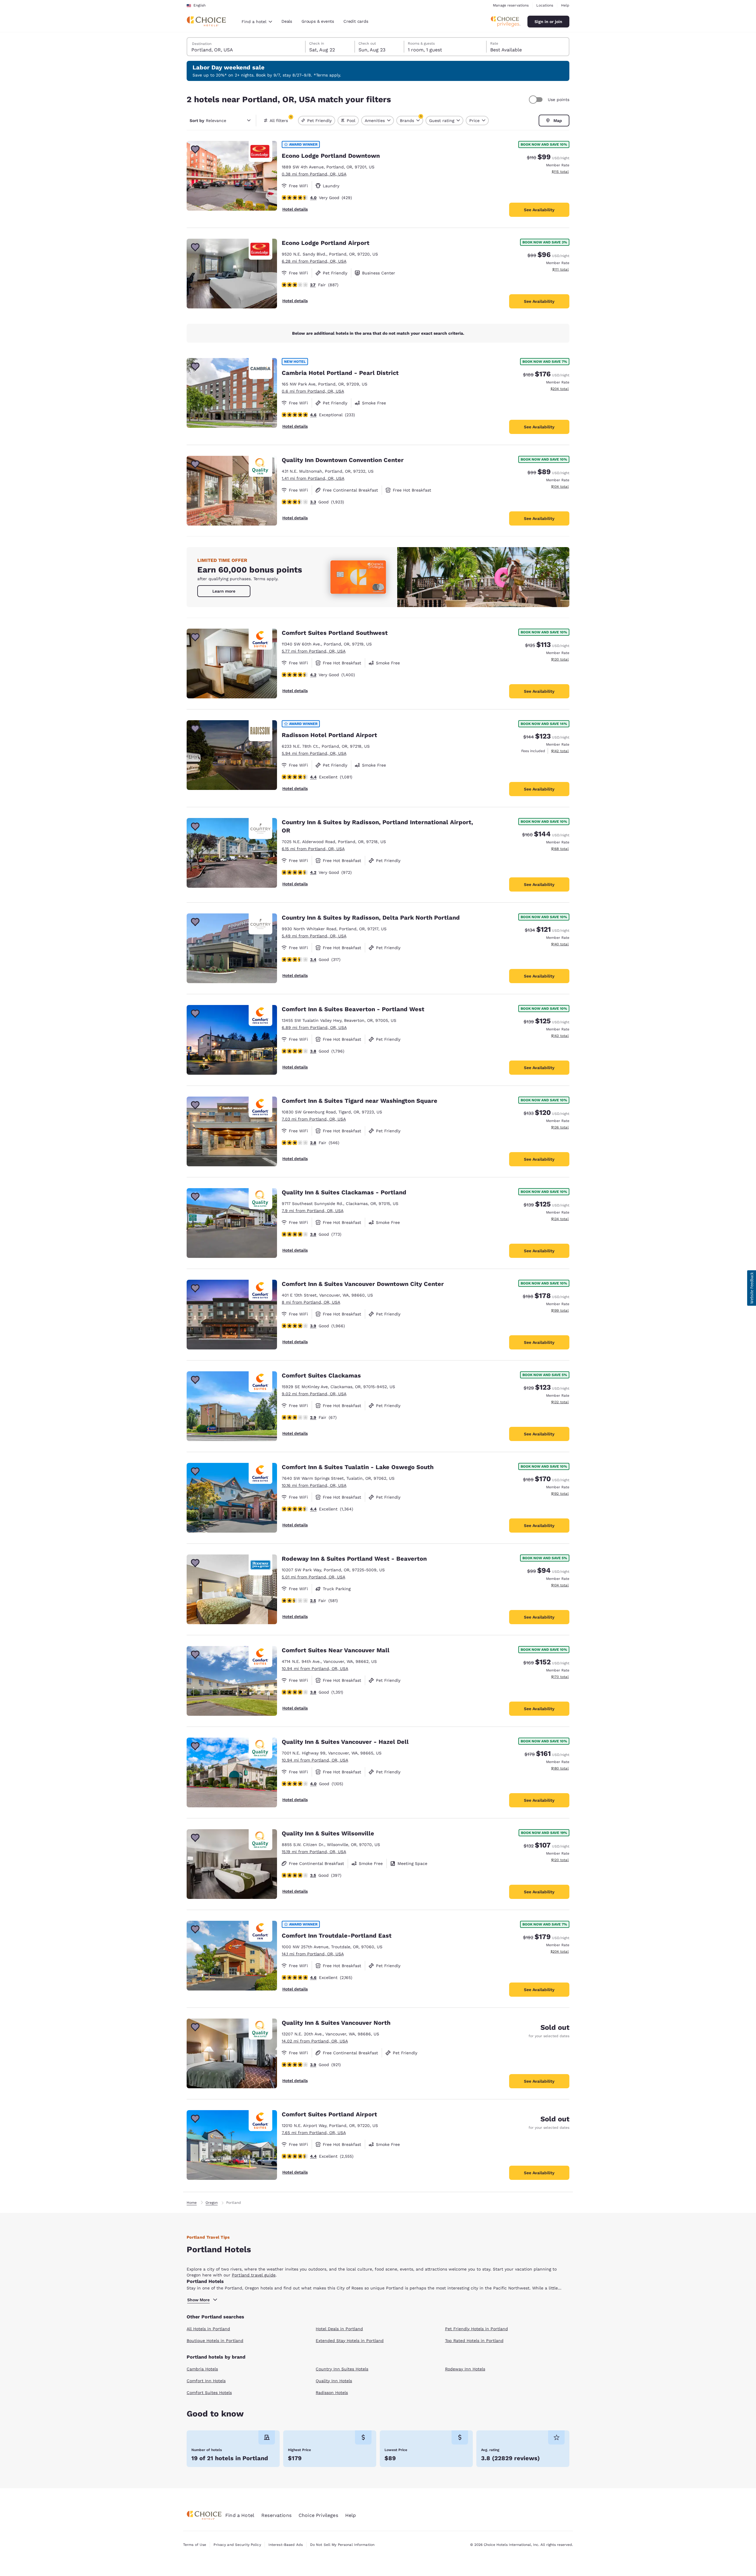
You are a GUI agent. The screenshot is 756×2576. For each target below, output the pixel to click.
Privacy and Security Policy (237, 2545)
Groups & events (318, 21)
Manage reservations (511, 5)
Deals (287, 21)
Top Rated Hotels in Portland (474, 2341)
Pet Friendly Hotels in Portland (476, 2329)
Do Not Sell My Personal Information (342, 2545)
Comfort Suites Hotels (209, 2393)
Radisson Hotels (332, 2393)
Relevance (208, 121)
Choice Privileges (318, 2515)
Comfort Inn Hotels (206, 2381)
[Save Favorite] (195, 149)
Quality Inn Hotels (334, 2381)
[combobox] (257, 22)
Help (565, 5)
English (199, 5)
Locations (545, 5)
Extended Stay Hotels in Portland (350, 2341)
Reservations (276, 2515)
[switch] (537, 100)
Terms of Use (195, 2545)
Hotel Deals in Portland (339, 2329)
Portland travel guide (254, 2275)
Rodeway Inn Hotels (465, 2369)
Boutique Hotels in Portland (215, 2341)
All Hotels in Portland (208, 2329)
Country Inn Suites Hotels (342, 2369)
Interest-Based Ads (286, 2545)
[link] (224, 591)
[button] (752, 1288)
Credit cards (356, 21)
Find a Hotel (240, 2515)
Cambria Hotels (202, 2369)
